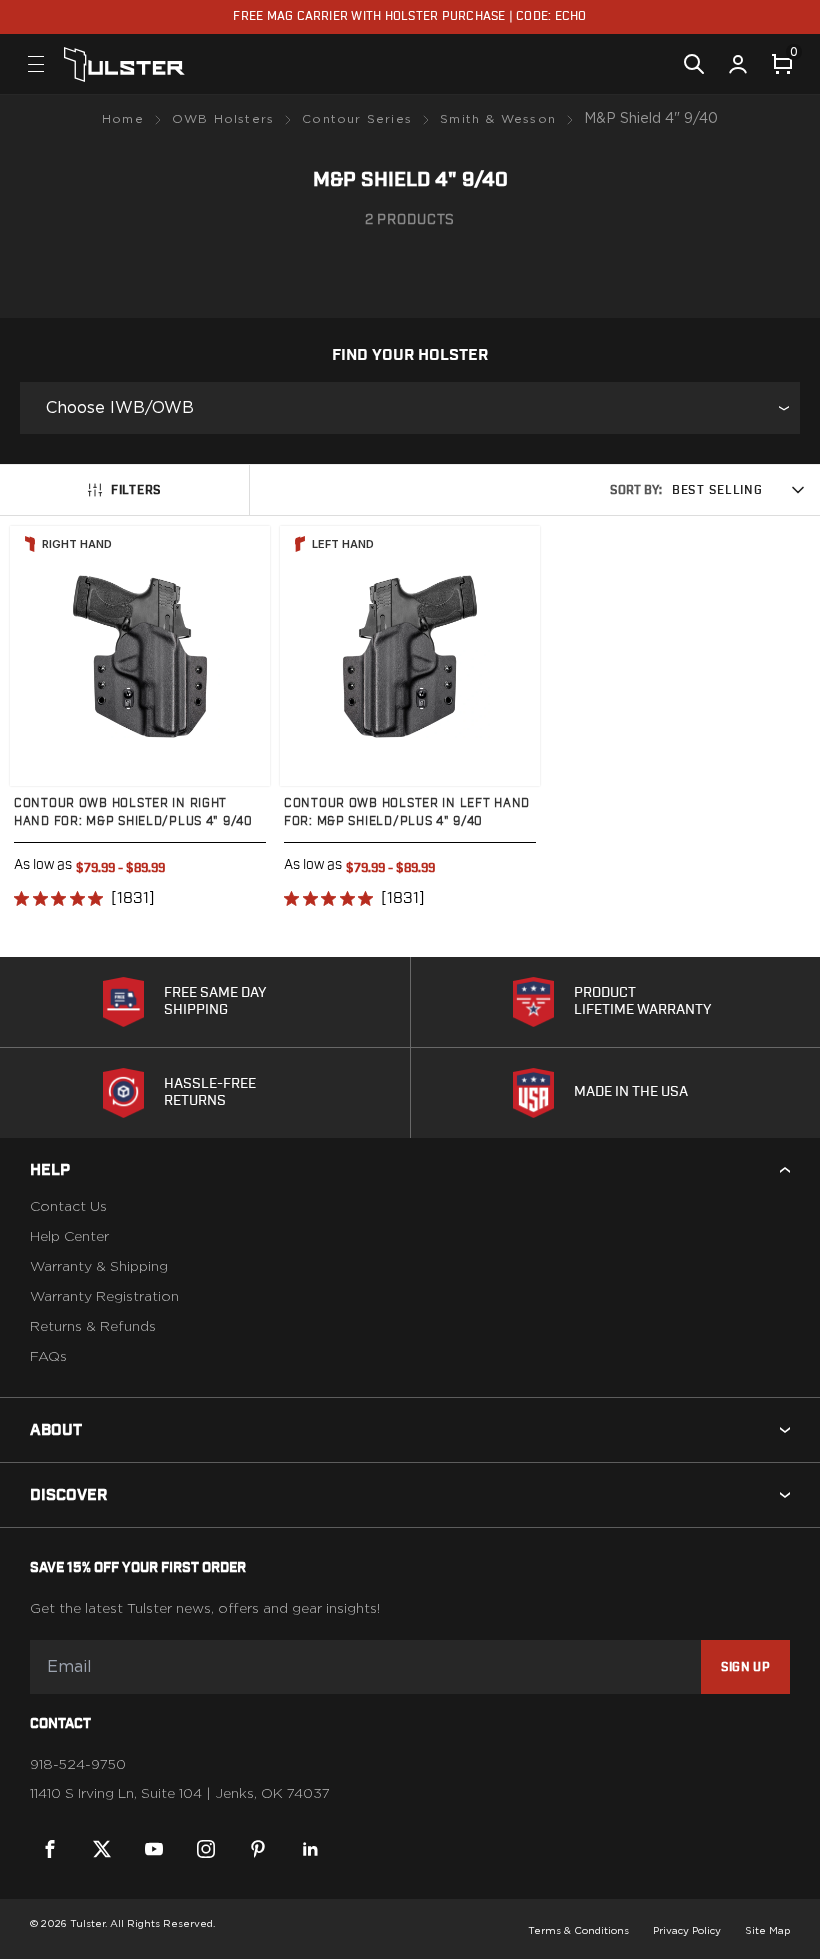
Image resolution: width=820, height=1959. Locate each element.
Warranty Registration (104, 1297)
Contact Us (68, 1207)
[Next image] (235, 656)
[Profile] (738, 64)
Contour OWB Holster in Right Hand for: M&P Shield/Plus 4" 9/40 (133, 812)
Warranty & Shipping (99, 1267)
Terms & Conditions (578, 1931)
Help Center (69, 1237)
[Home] (124, 64)
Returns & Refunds (93, 1327)
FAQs (48, 1357)
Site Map (767, 1931)
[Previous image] (45, 656)
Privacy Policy (687, 1931)
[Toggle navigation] (36, 64)
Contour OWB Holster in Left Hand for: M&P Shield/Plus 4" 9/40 (407, 812)
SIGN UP (745, 1667)
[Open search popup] (694, 64)
